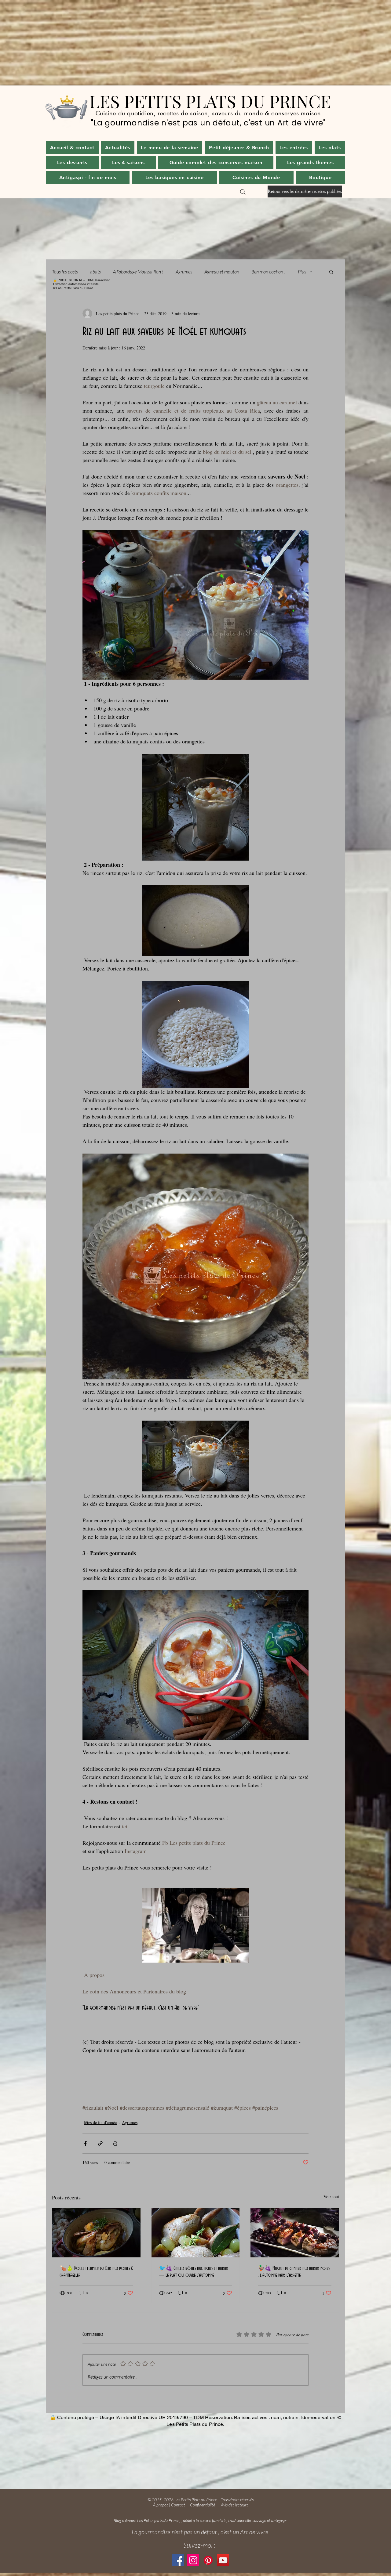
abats (95, 272)
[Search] (243, 192)
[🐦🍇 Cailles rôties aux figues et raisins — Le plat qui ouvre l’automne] (196, 2233)
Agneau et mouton (222, 272)
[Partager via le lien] (100, 2143)
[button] (118, 148)
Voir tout (331, 2197)
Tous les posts (65, 272)
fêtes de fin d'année (100, 2122)
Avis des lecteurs (234, 2505)
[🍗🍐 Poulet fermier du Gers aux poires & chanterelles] (96, 2233)
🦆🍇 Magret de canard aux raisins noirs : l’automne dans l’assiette (294, 2272)
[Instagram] (193, 2560)
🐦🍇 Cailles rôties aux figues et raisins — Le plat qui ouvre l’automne (194, 2272)
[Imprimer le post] (115, 2143)
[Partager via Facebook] (85, 2143)
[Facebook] (178, 2560)
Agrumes (184, 272)
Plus (302, 272)
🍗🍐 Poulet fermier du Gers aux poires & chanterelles (96, 2272)
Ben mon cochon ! (269, 272)
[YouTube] (223, 2560)
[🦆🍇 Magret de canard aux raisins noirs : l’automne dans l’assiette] (295, 2233)
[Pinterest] (208, 2560)
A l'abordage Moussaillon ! (138, 272)
